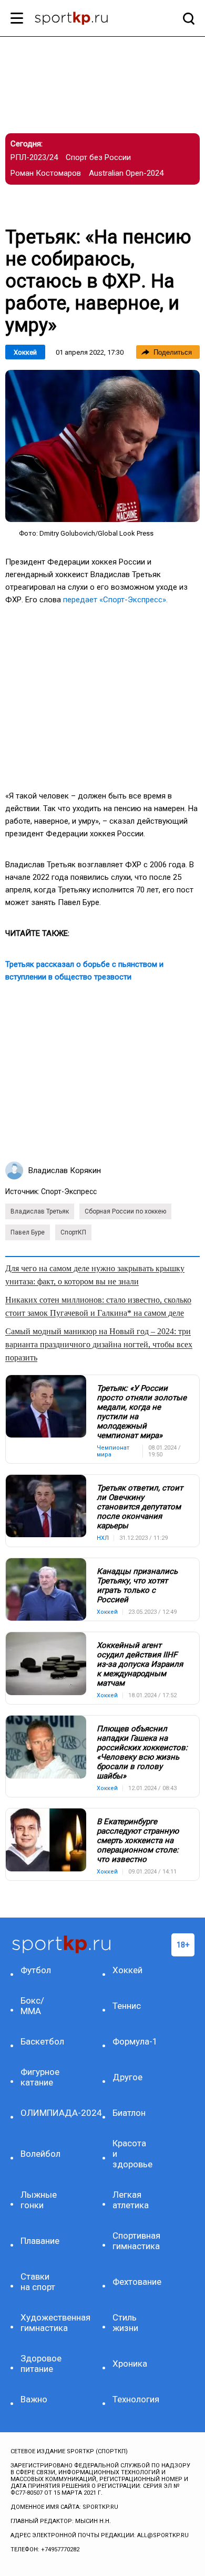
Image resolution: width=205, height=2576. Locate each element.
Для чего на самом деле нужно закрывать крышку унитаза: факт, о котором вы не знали (95, 1275)
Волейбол (40, 2154)
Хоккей (25, 352)
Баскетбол (42, 2041)
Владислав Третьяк (40, 1211)
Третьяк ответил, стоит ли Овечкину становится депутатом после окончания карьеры (140, 1507)
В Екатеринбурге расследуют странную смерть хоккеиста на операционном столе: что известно (138, 1840)
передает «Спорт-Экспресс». (115, 600)
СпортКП (73, 1232)
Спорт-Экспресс (69, 1191)
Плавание (40, 2241)
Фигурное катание (40, 2077)
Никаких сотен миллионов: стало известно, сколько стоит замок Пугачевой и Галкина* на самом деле (98, 1306)
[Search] (186, 18)
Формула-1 (135, 2041)
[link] (102, 446)
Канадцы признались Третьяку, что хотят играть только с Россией (137, 1585)
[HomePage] (85, 19)
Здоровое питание (41, 2364)
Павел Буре (28, 1232)
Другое (127, 2077)
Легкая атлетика (131, 2200)
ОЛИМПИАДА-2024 (43, 2113)
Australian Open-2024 (126, 173)
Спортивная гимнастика (135, 2241)
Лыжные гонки (39, 2200)
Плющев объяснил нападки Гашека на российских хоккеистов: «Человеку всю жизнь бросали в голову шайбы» (142, 1752)
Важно (34, 2399)
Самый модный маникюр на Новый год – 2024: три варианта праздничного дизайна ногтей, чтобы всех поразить (99, 1344)
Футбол (36, 1970)
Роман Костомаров (46, 173)
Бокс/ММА (32, 2006)
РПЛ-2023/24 (34, 157)
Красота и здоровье (132, 2154)
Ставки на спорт (38, 2282)
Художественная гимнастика (43, 2323)
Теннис (127, 2006)
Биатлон (129, 2113)
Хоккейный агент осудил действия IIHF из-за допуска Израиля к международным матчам (140, 1664)
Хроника (130, 2364)
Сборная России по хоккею (125, 1211)
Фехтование (135, 2282)
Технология (135, 2399)
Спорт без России (98, 157)
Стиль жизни (125, 2323)
